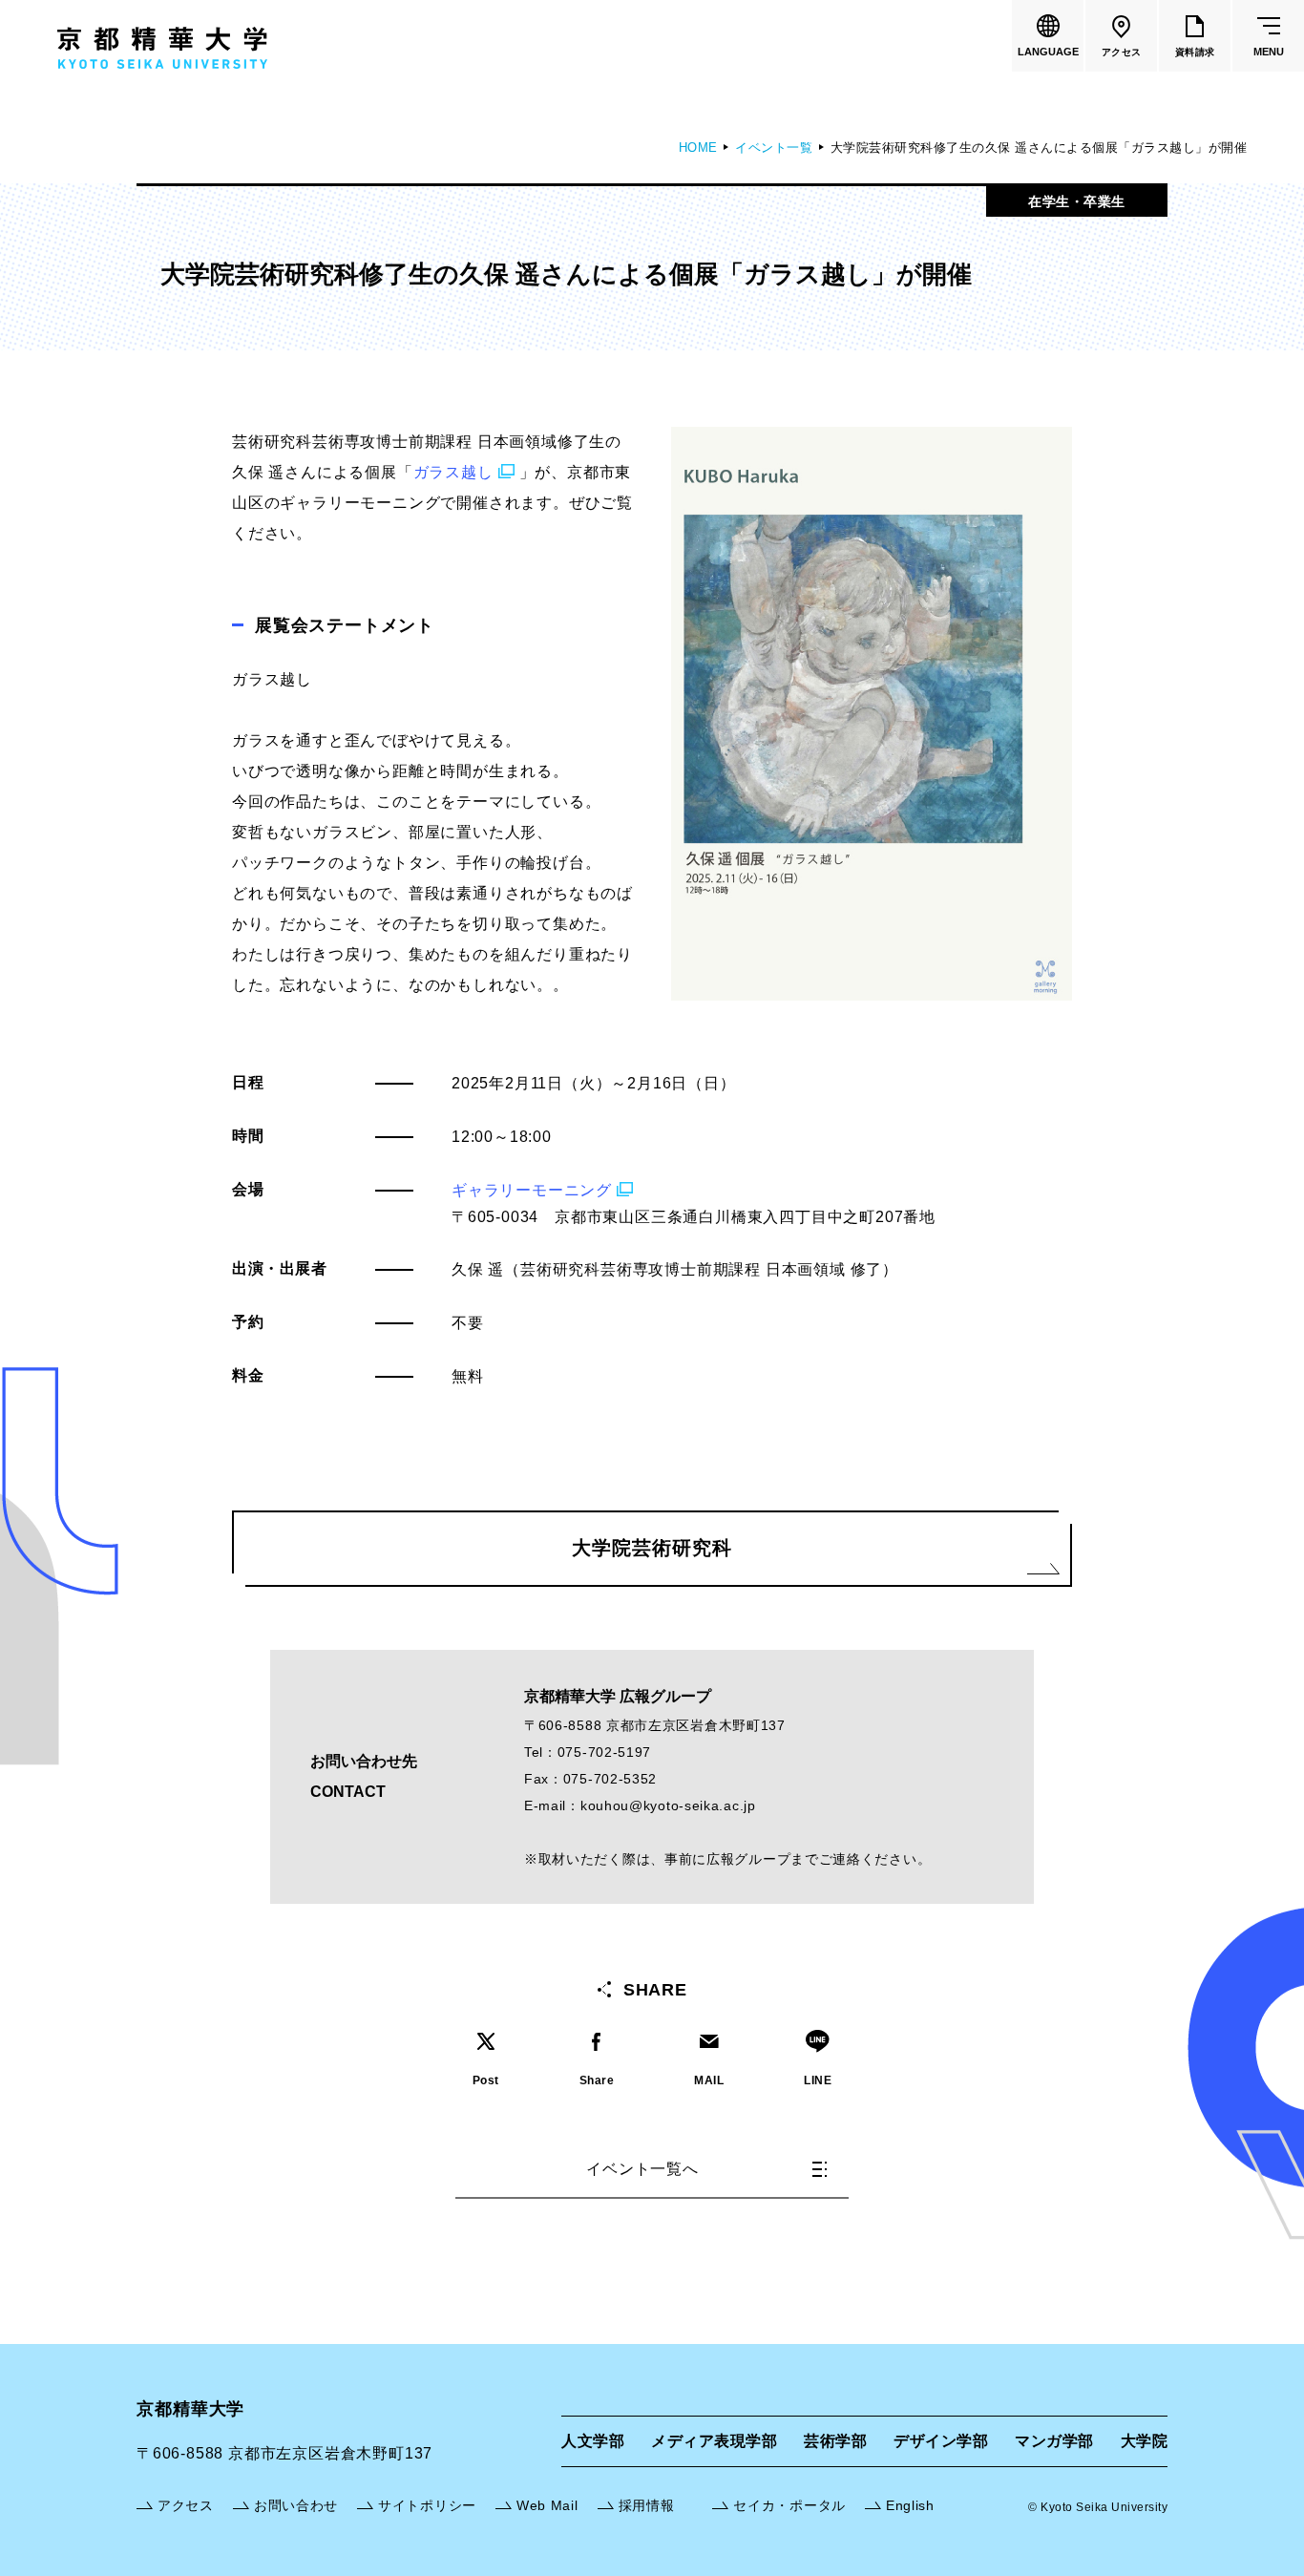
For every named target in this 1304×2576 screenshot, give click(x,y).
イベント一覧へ (642, 2169)
